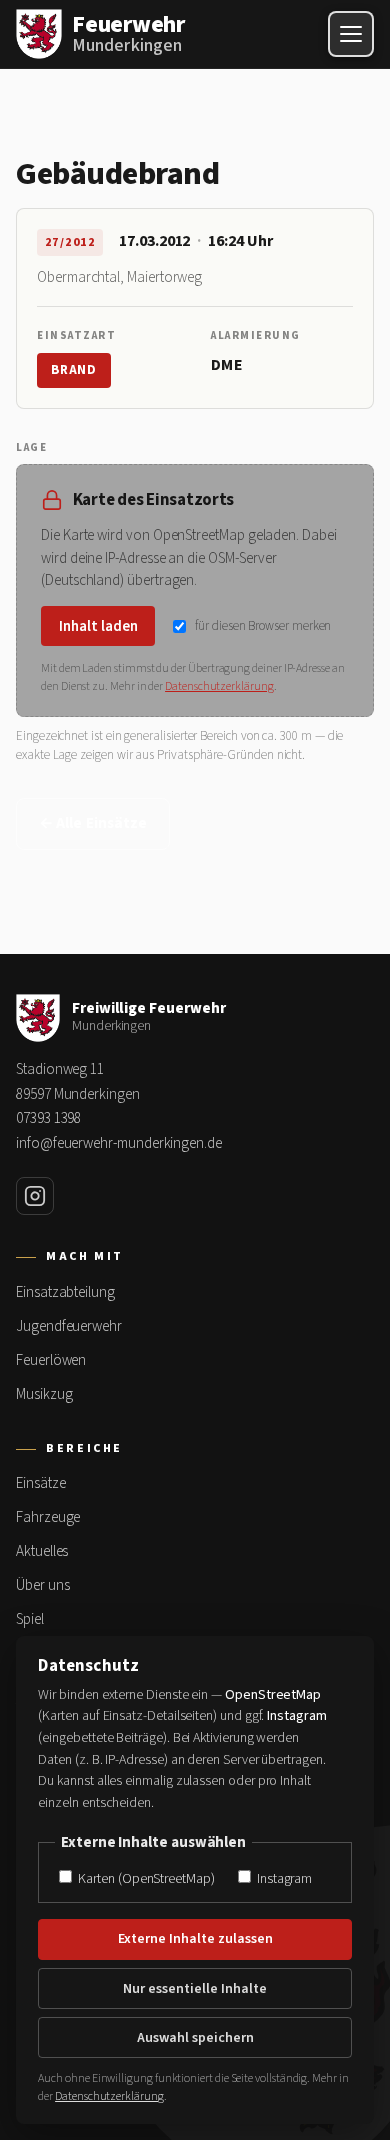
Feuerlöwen (51, 1360)
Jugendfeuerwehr (69, 1326)
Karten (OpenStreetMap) (144, 1878)
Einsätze (40, 1483)
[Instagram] (35, 1196)
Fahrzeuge (48, 1517)
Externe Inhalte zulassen (195, 1939)
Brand (74, 370)
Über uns (42, 1585)
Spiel (30, 1619)
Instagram (283, 1878)
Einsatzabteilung (65, 1292)
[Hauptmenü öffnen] (351, 34)
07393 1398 (48, 1118)
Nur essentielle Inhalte (195, 1989)
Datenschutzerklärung (219, 686)
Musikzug (44, 1394)
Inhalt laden (98, 626)
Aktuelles (42, 1551)
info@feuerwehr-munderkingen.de (119, 1143)
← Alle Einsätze (93, 823)
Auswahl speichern (195, 2038)
